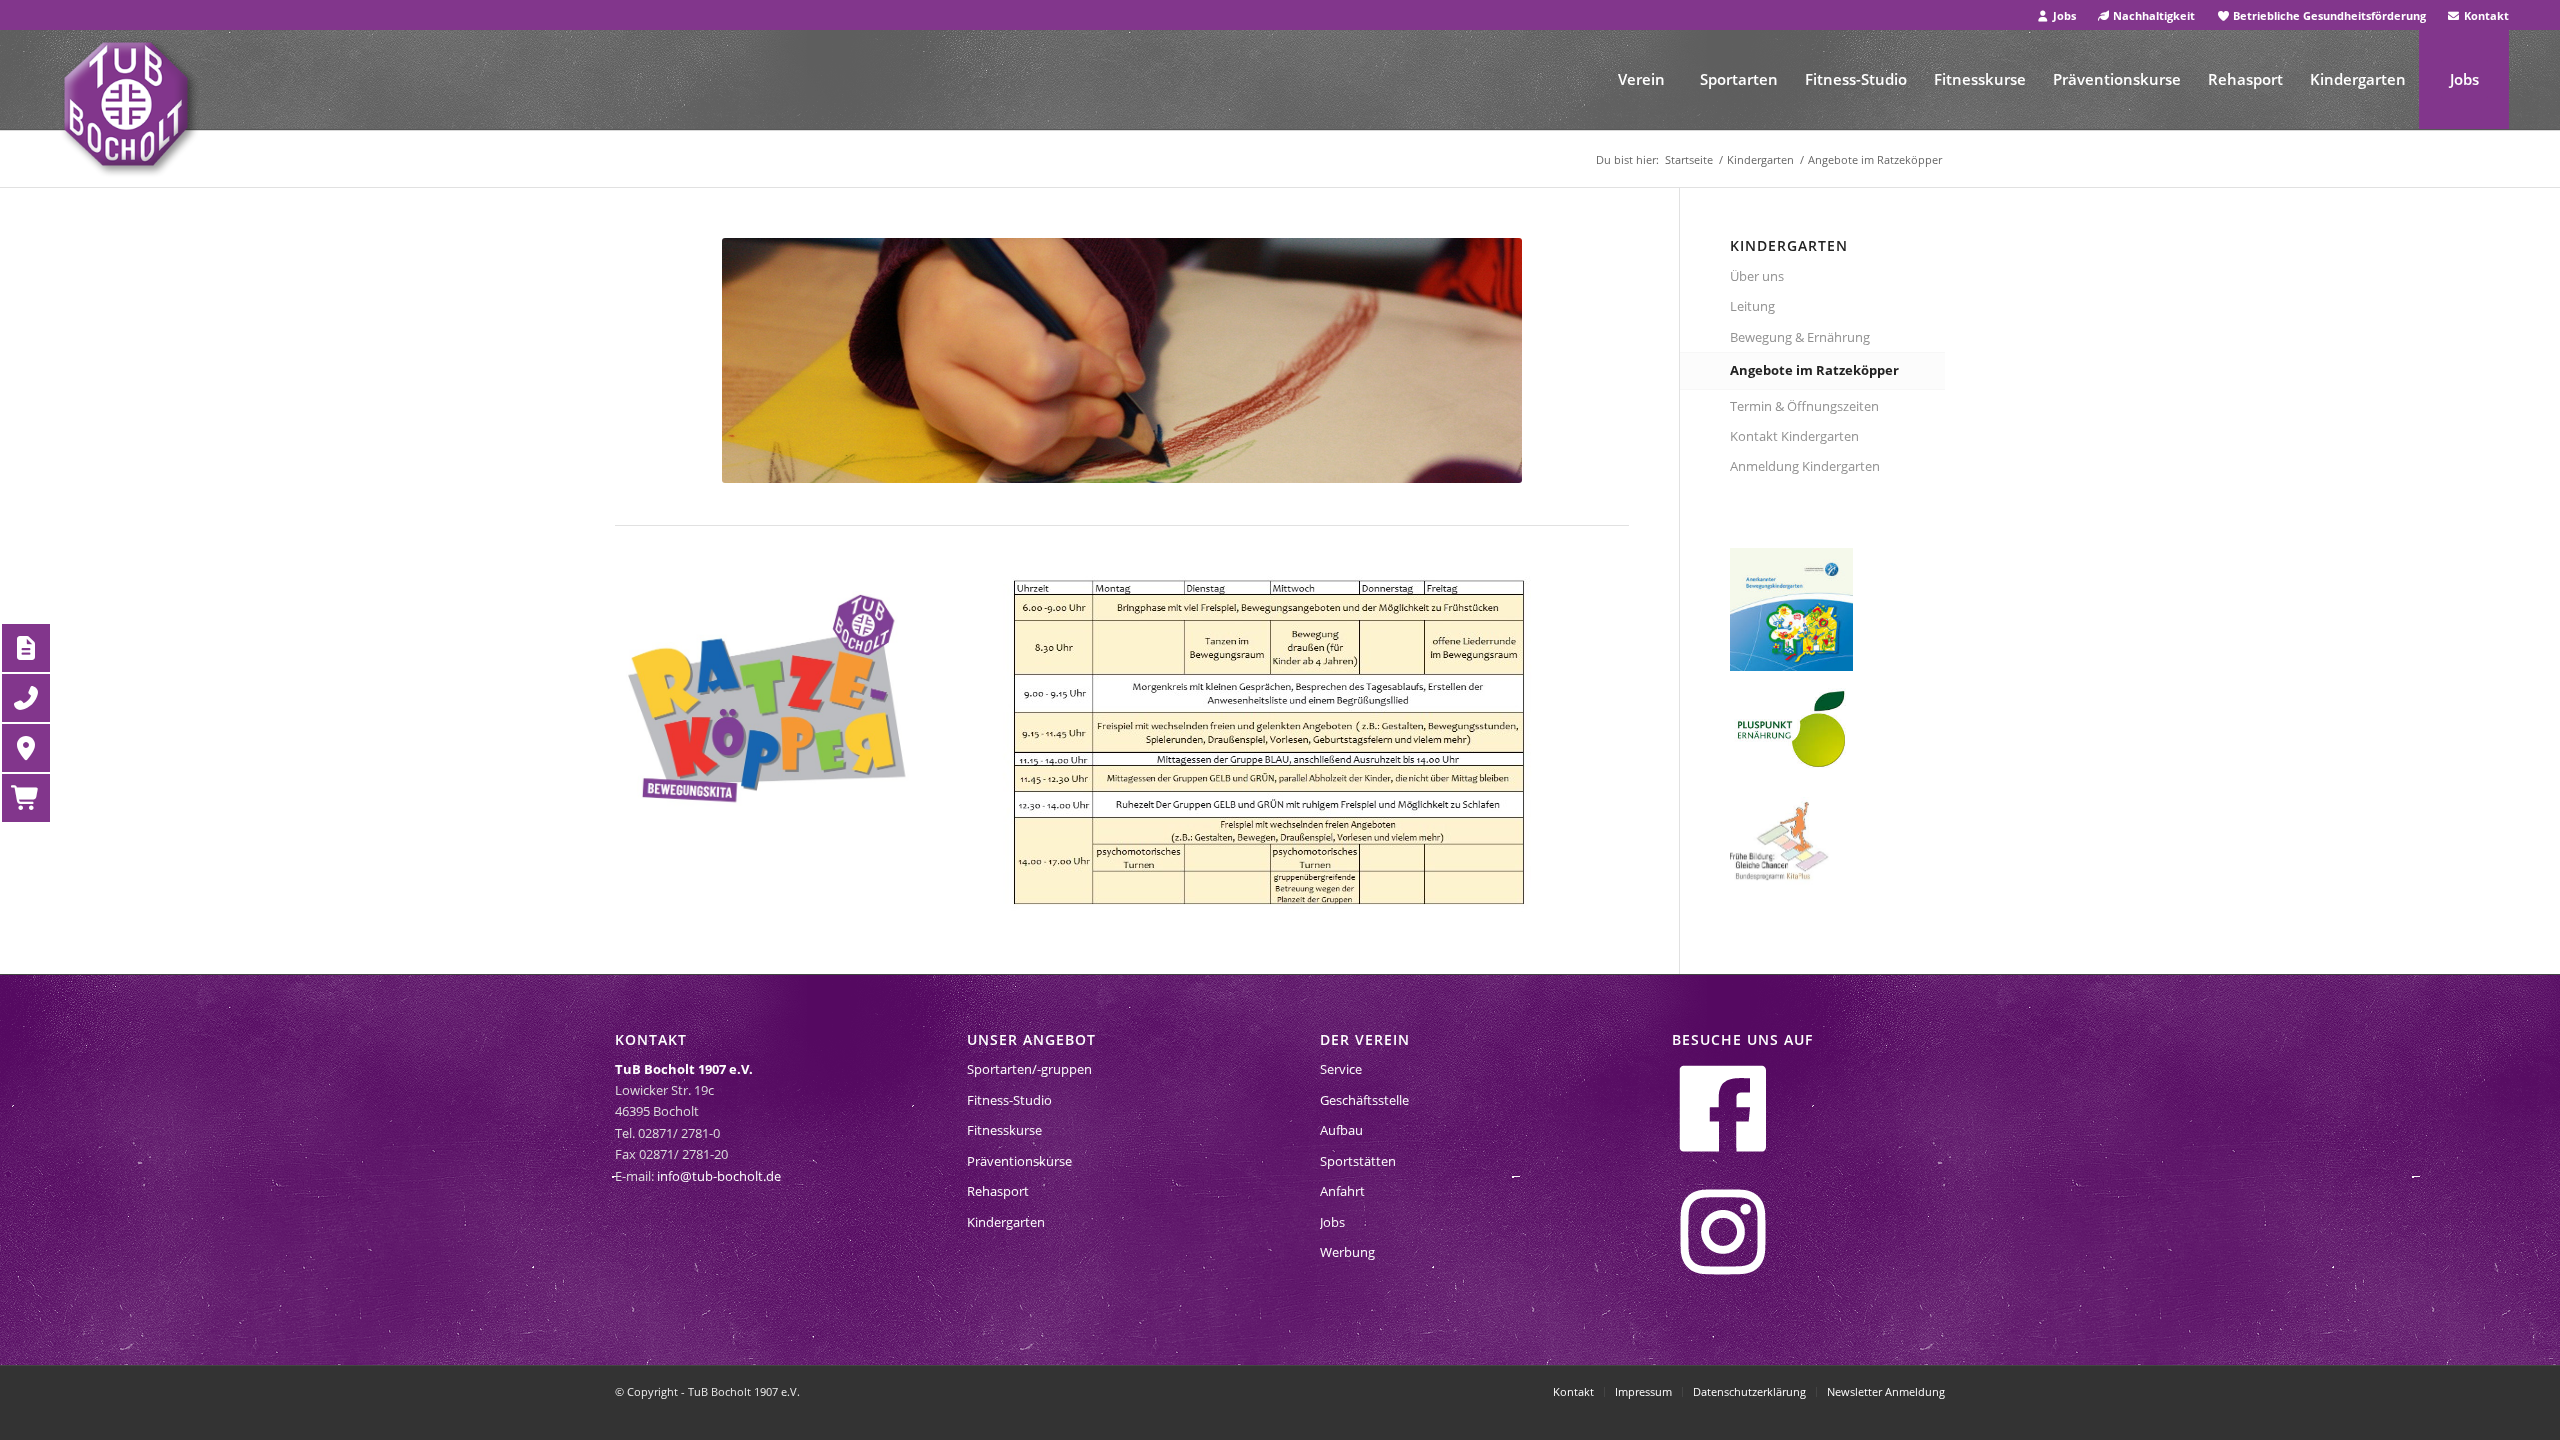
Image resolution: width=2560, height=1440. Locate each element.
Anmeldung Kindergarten (1805, 466)
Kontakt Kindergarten (1794, 436)
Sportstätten (1358, 1161)
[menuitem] (2056, 15)
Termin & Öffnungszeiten (1804, 406)
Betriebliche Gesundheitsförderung (2328, 15)
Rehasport (998, 1191)
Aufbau (1341, 1130)
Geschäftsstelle (1364, 1100)
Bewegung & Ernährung (1800, 337)
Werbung (1347, 1252)
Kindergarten (1006, 1222)
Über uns (1757, 276)
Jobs (2063, 15)
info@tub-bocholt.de (719, 1176)
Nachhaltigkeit (2152, 15)
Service (1341, 1069)
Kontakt (2485, 15)
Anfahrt (1342, 1191)
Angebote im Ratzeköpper (1814, 370)
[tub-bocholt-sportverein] (126, 104)
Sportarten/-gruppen (1029, 1069)
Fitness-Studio (1009, 1100)
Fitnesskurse (1004, 1130)
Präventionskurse (1019, 1161)
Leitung (1752, 306)
